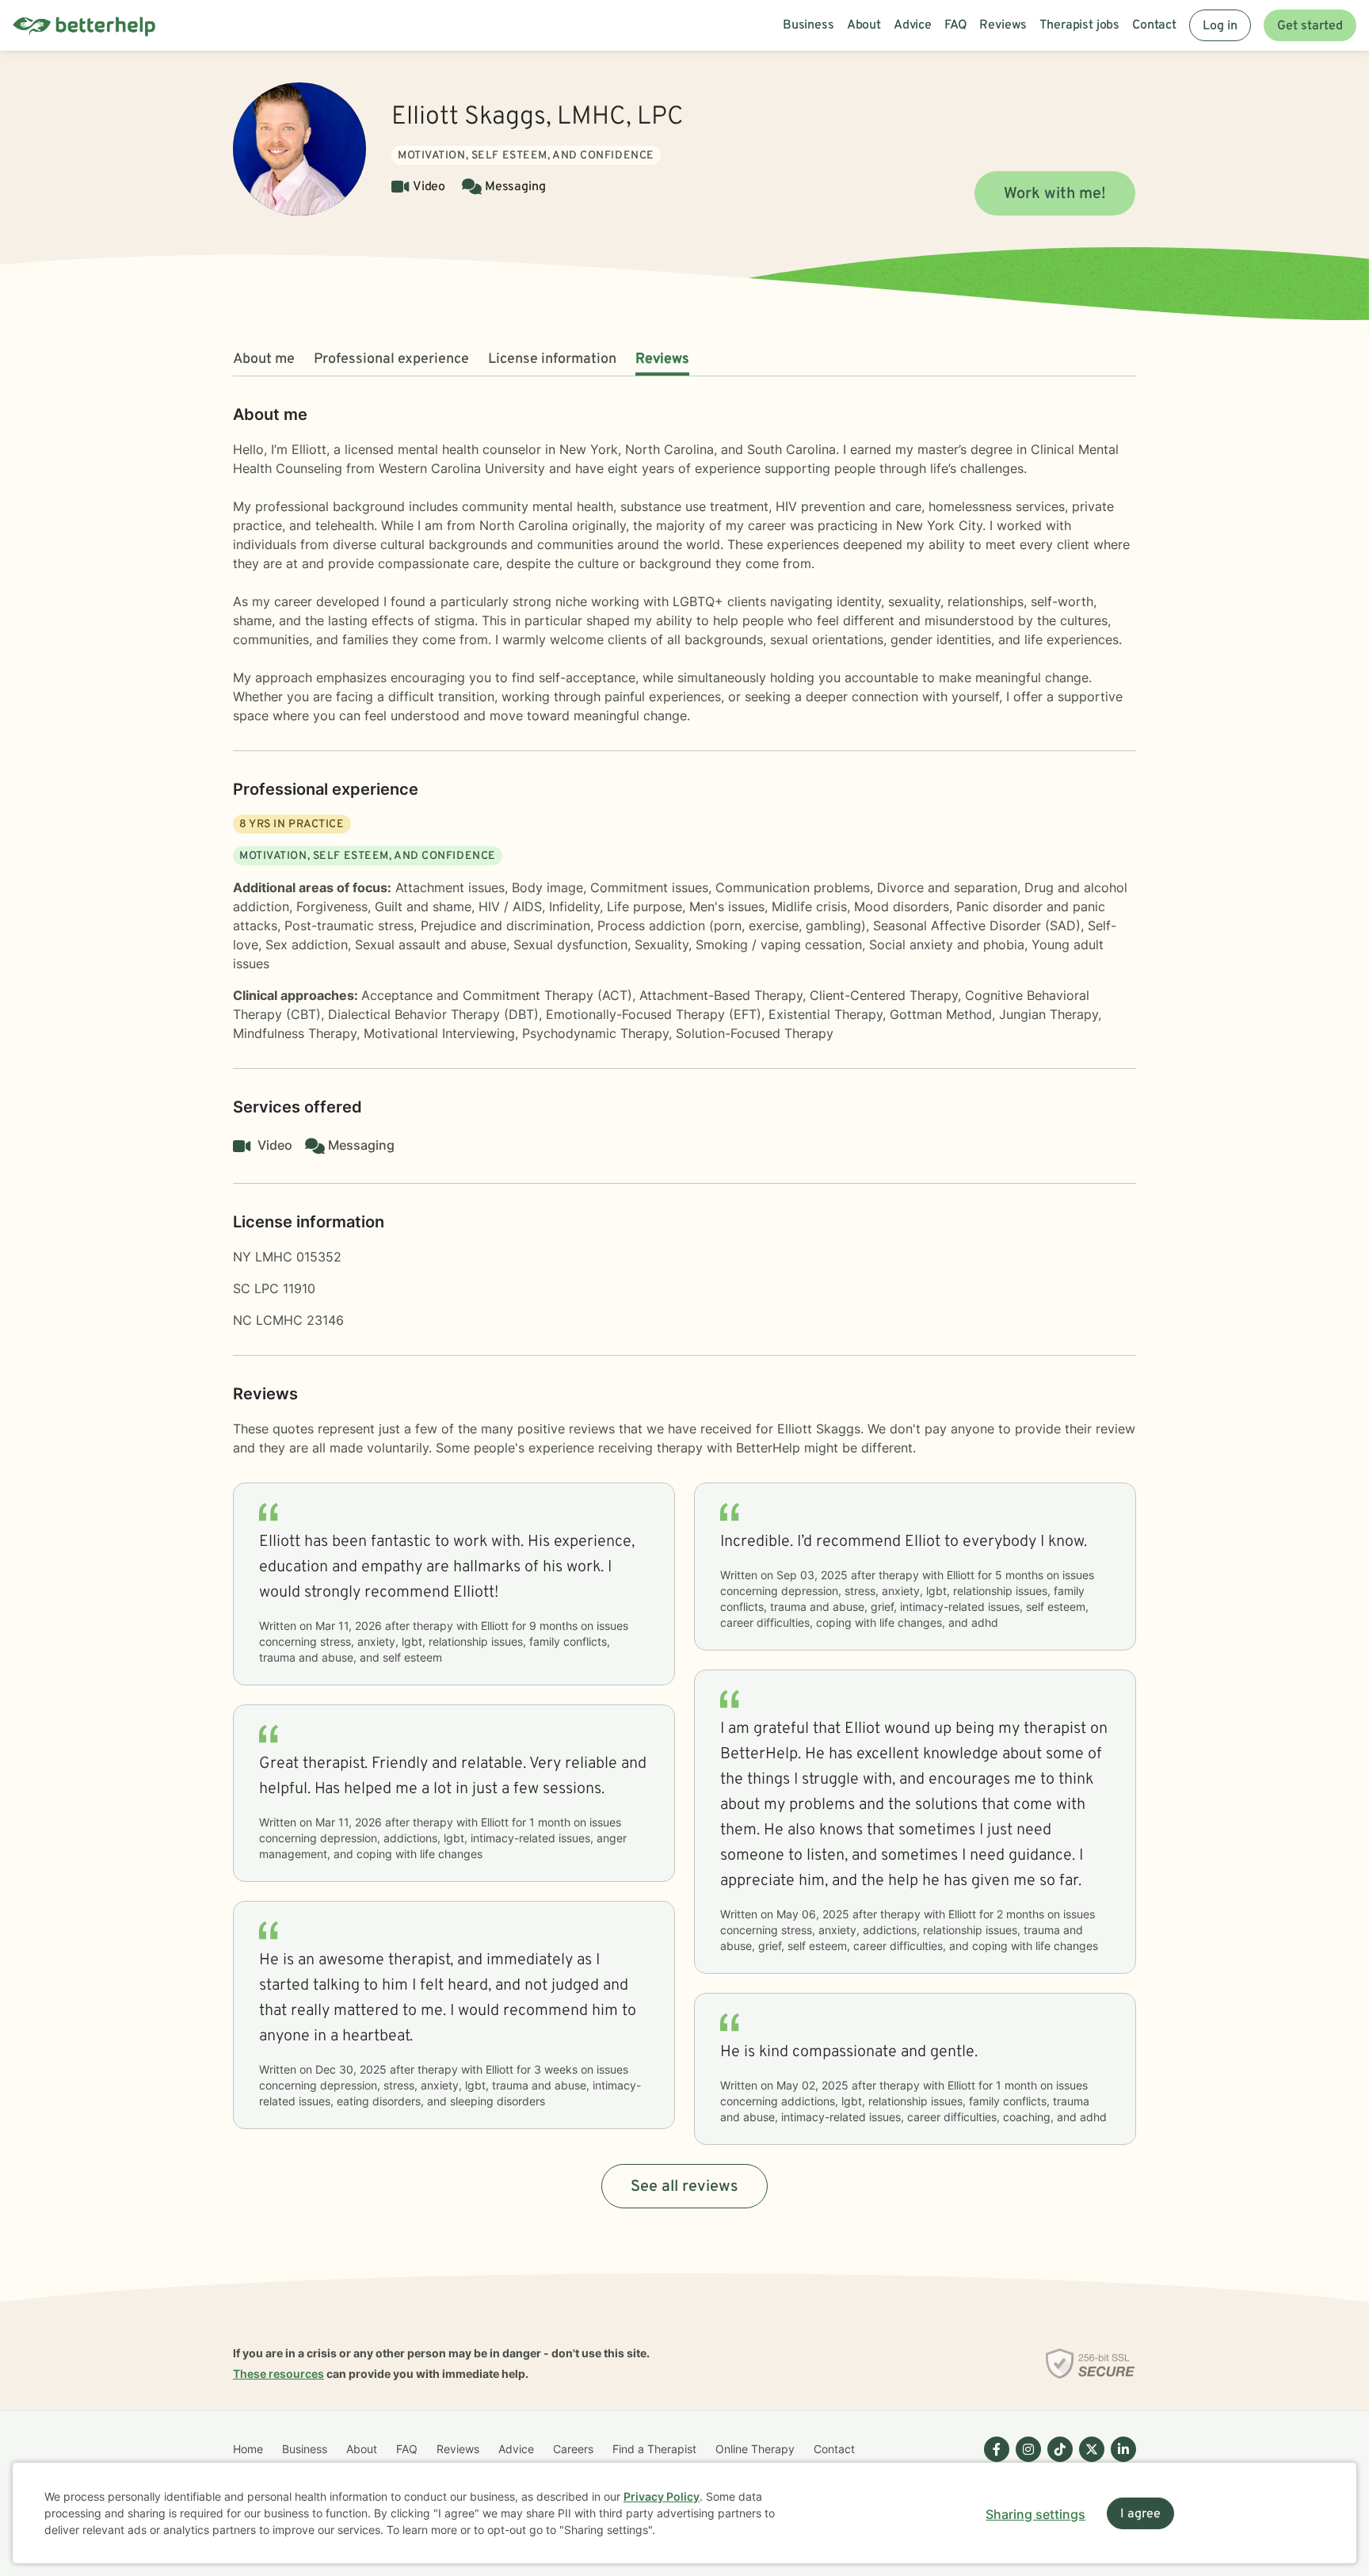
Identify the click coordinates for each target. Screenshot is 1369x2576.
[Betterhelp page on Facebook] (993, 2462)
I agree (1140, 2514)
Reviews (662, 359)
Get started (1310, 26)
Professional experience (391, 359)
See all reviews (684, 2187)
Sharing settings (1035, 2514)
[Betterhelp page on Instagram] (1025, 2462)
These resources (278, 2374)
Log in (1220, 26)
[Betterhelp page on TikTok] (1057, 2462)
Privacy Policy (662, 2496)
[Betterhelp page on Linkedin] (1120, 2462)
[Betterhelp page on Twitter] (1089, 2462)
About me (264, 359)
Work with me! (1055, 194)
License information (552, 359)
